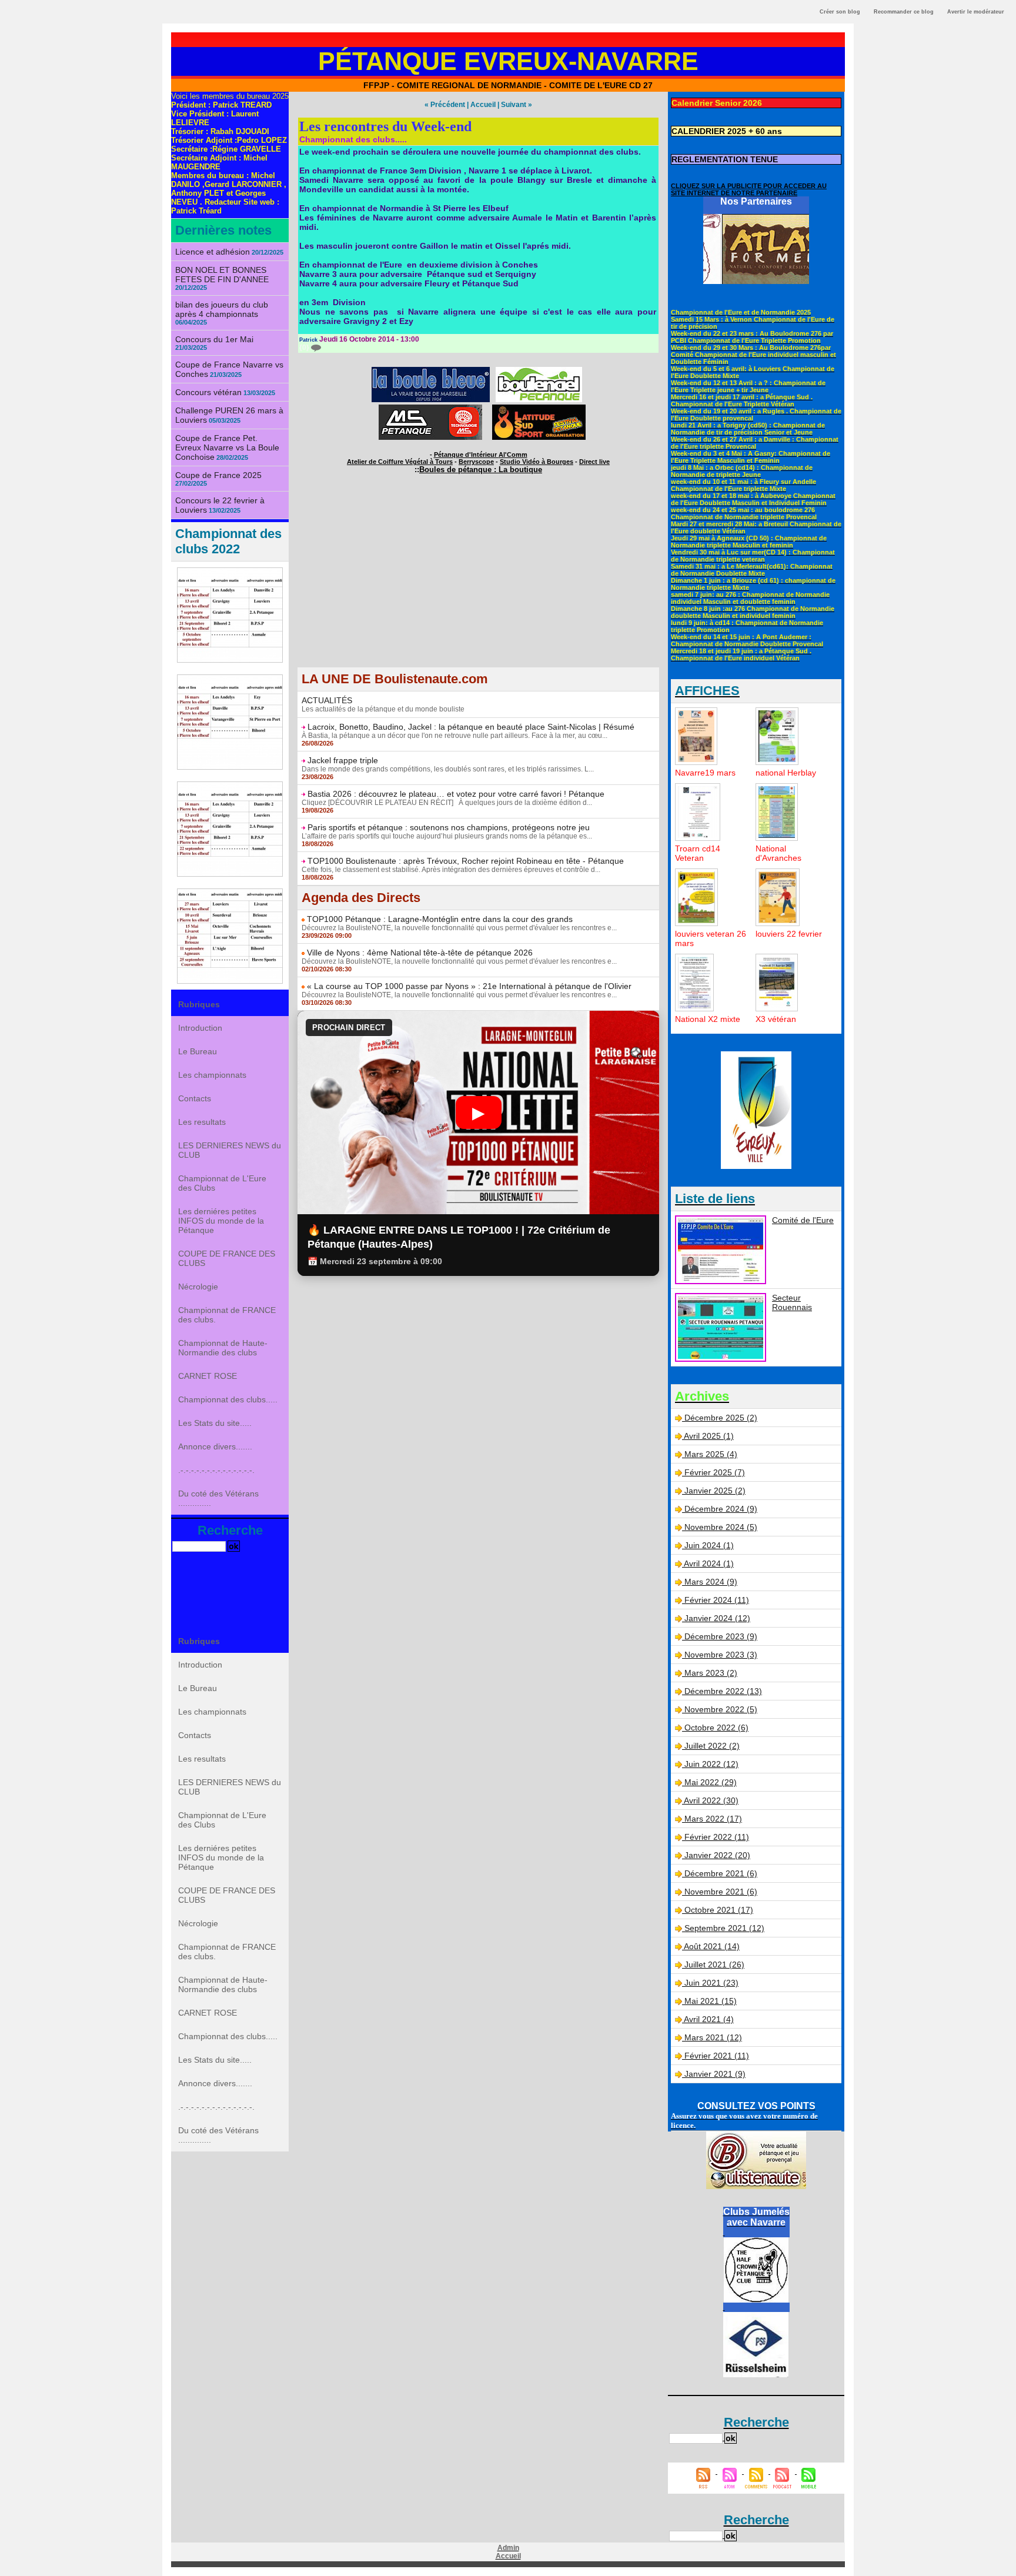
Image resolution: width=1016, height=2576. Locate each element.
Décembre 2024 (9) (721, 1509)
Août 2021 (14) (712, 1946)
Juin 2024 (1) (709, 1545)
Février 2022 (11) (717, 1837)
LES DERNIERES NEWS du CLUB (230, 1150)
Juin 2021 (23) (711, 1983)
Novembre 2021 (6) (721, 1892)
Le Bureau (198, 1051)
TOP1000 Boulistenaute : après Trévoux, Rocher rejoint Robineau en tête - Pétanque (466, 861)
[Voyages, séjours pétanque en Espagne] (539, 408)
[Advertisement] (478, 584)
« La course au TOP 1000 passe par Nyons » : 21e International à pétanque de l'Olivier (469, 986)
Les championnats (212, 1075)
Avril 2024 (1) (709, 1563)
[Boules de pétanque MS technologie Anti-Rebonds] (430, 408)
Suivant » (517, 105)
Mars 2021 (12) (713, 2037)
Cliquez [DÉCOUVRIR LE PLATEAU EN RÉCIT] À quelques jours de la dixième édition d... (447, 803)
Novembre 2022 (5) (721, 1709)
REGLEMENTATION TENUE (725, 159)
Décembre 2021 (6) (721, 1873)
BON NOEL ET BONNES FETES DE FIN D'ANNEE (222, 275)
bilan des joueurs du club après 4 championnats (222, 309)
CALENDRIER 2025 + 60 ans (727, 131)
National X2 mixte (708, 1019)
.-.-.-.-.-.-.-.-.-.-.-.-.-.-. (216, 1470)
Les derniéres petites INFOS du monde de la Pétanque (221, 1221)
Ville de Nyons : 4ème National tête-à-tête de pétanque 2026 (420, 953)
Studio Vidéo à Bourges (537, 462)
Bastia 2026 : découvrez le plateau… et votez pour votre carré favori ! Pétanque (456, 794)
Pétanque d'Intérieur (481, 455)
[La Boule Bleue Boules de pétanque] (431, 370)
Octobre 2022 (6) (716, 1728)
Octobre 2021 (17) (719, 1910)
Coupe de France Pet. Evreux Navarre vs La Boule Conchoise (227, 447)
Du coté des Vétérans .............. (218, 1498)
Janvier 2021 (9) (715, 2074)
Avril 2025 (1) (709, 1436)
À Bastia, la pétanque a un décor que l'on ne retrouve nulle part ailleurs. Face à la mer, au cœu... (454, 736)
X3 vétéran (776, 1019)
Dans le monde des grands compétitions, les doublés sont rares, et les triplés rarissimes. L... (448, 769)
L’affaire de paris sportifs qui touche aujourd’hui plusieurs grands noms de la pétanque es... (447, 836)
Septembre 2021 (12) (724, 1928)
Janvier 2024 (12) (717, 1618)
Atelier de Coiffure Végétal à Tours (400, 462)
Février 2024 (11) (717, 1600)
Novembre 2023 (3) (721, 1655)
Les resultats (202, 1122)
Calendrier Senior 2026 (717, 103)
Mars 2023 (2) (711, 1673)
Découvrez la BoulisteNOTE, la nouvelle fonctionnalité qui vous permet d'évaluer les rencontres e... (459, 928)
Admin (508, 2548)
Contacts (195, 1098)
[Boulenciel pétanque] (539, 370)
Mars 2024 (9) (711, 1582)
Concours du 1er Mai (214, 339)
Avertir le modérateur (976, 12)
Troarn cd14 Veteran (698, 853)
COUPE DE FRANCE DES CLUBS (227, 1258)
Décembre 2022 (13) (723, 1691)
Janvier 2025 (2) (715, 1491)
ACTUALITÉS (327, 700)
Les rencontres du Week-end (385, 126)
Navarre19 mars (705, 773)
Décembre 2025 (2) (721, 1418)
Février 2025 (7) (715, 1472)
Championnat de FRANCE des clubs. (227, 1315)
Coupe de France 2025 (218, 475)
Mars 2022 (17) (713, 1819)
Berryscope (476, 462)
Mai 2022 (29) (711, 1782)
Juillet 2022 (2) (712, 1746)
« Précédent (445, 105)
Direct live (594, 462)
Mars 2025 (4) (711, 1454)
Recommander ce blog (904, 12)
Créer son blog (840, 12)
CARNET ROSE (208, 1376)
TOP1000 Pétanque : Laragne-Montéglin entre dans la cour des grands (440, 919)
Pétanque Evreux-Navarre (508, 61)
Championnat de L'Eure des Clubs (222, 1183)
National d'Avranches (778, 853)
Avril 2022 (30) (711, 1800)
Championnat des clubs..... (228, 1399)
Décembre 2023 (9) (721, 1636)
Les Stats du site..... (215, 1423)
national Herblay (786, 773)
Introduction (200, 1028)
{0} (305, 348)
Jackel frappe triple (343, 760)
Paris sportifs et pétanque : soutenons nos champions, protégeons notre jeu (449, 827)
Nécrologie (198, 1287)
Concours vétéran (208, 392)
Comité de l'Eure (803, 1220)
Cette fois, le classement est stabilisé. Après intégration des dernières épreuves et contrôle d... (451, 870)
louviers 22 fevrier (789, 934)
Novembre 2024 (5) (721, 1527)
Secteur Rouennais (792, 1302)
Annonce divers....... (215, 1446)
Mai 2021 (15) (711, 2001)
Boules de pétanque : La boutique (481, 470)
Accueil (483, 105)
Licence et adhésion (213, 252)
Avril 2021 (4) (709, 2019)
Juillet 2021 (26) (714, 1964)
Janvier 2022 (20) (717, 1855)
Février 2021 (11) (717, 2056)
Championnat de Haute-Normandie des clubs (223, 1348)
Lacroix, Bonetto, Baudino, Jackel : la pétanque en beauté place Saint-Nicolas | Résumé (471, 727)
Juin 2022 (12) (711, 1764)
